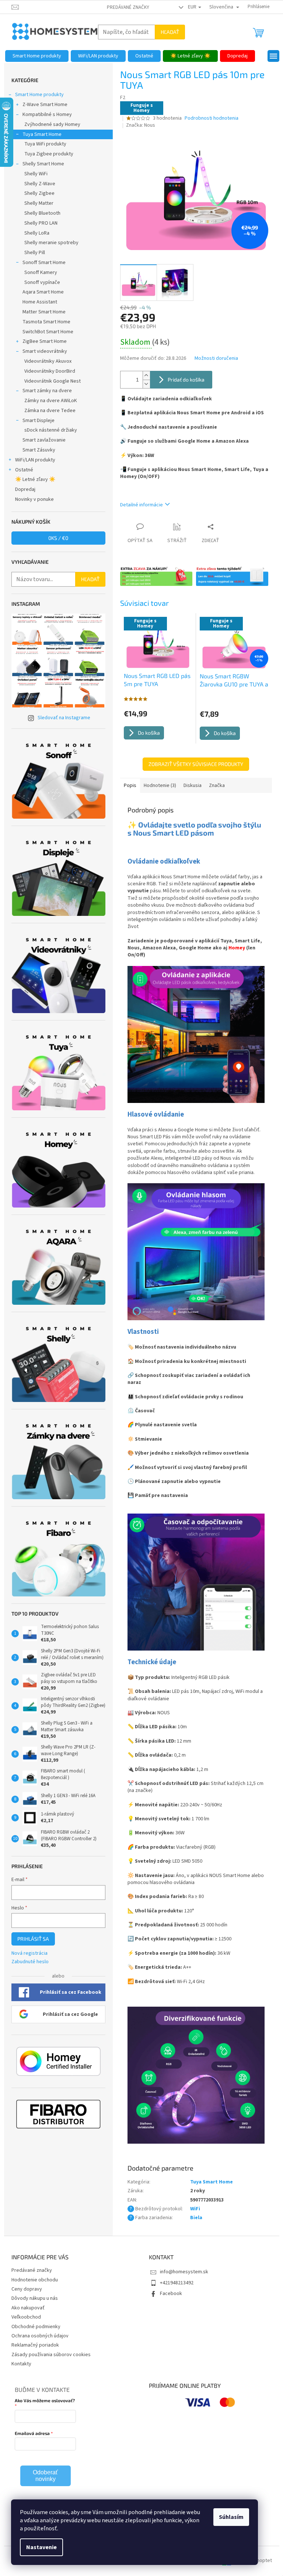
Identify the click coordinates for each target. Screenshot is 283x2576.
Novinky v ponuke (34, 499)
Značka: (141, 125)
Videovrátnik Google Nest (53, 381)
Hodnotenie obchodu (35, 2280)
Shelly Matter (39, 203)
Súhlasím (231, 2517)
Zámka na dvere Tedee (50, 411)
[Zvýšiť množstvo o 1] (146, 375)
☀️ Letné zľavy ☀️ (35, 479)
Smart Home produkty (39, 95)
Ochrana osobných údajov (40, 2336)
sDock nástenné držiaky (51, 430)
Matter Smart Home (44, 312)
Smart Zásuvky (39, 450)
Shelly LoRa (37, 233)
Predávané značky (128, 7)
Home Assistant (40, 302)
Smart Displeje (39, 421)
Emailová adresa (32, 2433)
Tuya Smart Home (42, 134)
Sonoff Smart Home (44, 263)
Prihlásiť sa (33, 1939)
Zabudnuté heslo (30, 1962)
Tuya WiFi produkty (45, 144)
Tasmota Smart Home (46, 322)
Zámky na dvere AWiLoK (51, 401)
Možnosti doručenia (216, 359)
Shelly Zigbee (39, 193)
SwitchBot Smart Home (48, 332)
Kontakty (21, 2364)
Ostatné (24, 470)
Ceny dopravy (27, 2289)
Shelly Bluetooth (42, 213)
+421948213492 (177, 2283)
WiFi (195, 2209)
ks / (58, 538)
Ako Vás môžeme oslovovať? (45, 2400)
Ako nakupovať (28, 2308)
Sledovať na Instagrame (64, 718)
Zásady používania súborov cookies (51, 2355)
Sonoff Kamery (41, 273)
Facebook (171, 2294)
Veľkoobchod (26, 2317)
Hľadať (170, 32)
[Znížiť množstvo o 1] (146, 384)
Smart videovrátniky (45, 351)
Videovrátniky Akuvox (48, 361)
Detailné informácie (141, 505)
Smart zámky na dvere (47, 391)
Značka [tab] (217, 786)
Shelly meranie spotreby (51, 243)
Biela (196, 2218)
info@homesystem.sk (184, 2272)
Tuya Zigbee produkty (49, 154)
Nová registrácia (29, 1953)
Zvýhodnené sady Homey (52, 124)
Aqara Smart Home (43, 292)
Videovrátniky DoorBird (50, 371)
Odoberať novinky (45, 2476)
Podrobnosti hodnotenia (212, 118)
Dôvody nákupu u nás (35, 2298)
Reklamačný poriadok (35, 2345)
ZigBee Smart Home (45, 341)
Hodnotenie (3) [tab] (160, 786)
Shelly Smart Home (43, 164)
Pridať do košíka (186, 379)
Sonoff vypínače (42, 282)
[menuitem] (37, 56)
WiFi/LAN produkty (35, 460)
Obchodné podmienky (36, 2327)
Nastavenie (41, 2547)
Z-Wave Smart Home (45, 105)
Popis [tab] (130, 786)
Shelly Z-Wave (40, 184)
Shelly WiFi (36, 174)
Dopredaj (25, 489)
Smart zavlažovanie (44, 440)
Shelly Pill (35, 253)
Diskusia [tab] (193, 786)
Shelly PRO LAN (41, 223)
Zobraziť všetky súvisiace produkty (196, 764)
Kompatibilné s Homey (47, 115)
